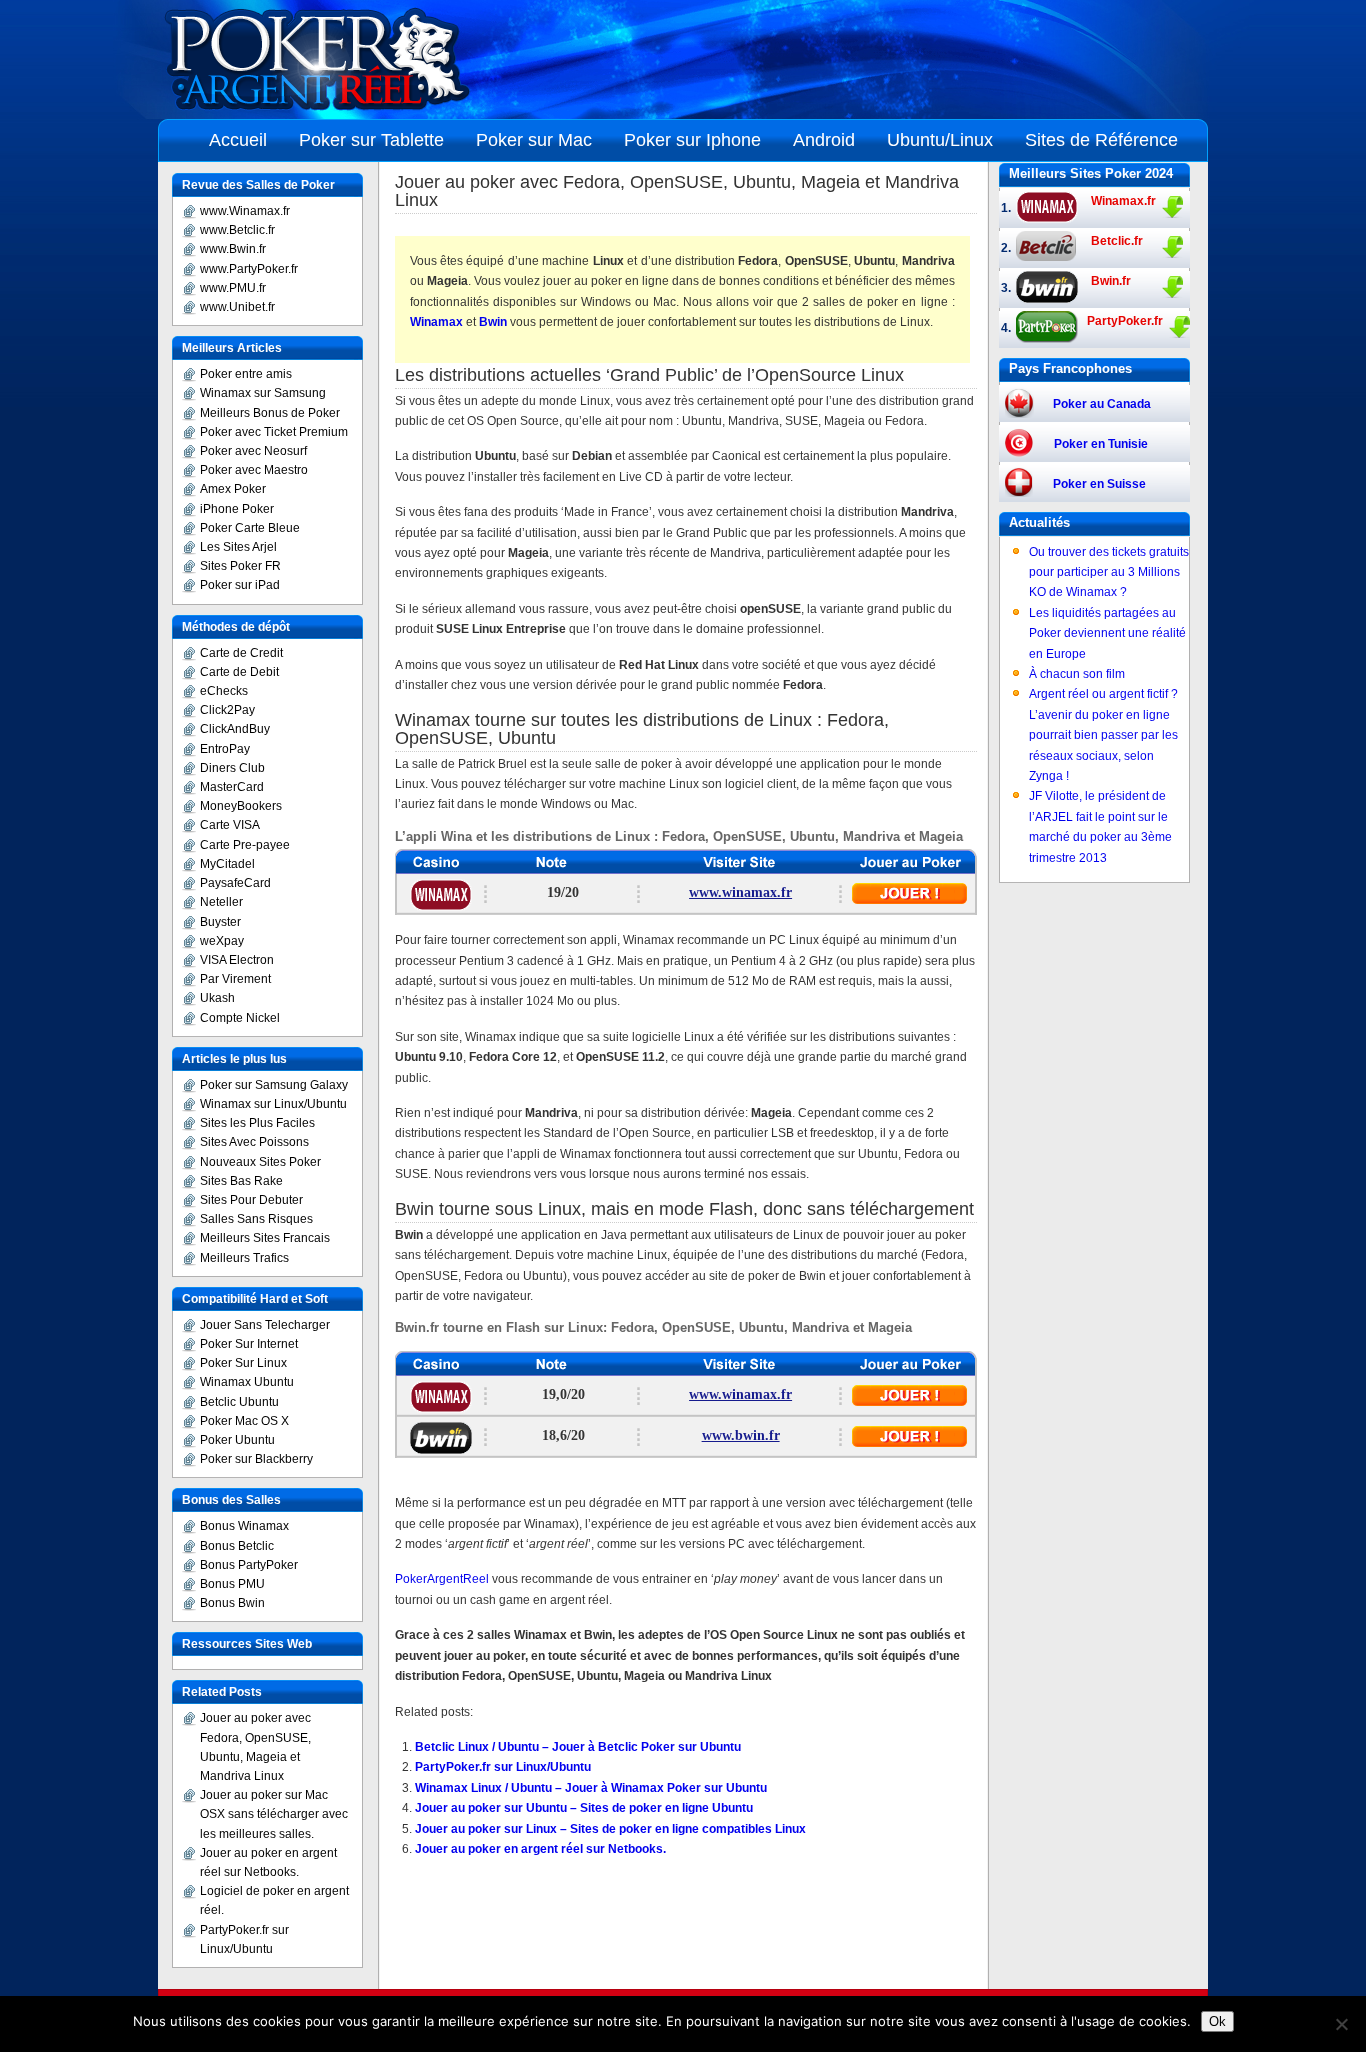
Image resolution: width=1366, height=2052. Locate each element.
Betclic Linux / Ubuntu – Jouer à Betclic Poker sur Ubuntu (578, 1747)
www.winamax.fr (740, 892)
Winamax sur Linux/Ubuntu (273, 1104)
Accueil (238, 140)
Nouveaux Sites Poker (260, 1162)
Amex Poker (233, 489)
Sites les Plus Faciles (257, 1123)
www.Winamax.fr (245, 211)
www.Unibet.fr (237, 307)
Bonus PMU (232, 1584)
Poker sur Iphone (692, 140)
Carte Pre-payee (245, 845)
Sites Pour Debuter (251, 1200)
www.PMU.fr (233, 288)
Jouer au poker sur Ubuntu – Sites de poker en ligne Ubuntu (584, 1808)
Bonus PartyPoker (249, 1565)
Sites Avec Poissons (254, 1142)
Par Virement (235, 979)
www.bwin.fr (741, 1435)
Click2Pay (227, 710)
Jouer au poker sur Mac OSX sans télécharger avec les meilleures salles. (274, 1814)
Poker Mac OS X (244, 1421)
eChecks (224, 691)
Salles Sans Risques (256, 1219)
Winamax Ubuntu (247, 1382)
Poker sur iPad (240, 585)
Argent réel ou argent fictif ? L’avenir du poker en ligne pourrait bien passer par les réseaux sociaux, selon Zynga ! (1103, 735)
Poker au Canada (1102, 404)
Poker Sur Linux (243, 1363)
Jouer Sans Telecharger (265, 1325)
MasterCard (232, 787)
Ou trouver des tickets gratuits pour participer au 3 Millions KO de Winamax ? (1109, 572)
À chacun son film (1077, 674)
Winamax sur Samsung (263, 393)
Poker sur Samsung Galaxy (274, 1085)
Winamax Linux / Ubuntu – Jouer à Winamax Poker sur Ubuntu (591, 1788)
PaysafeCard (235, 883)
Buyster (220, 922)
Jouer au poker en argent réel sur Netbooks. (540, 1849)
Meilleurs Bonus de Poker (270, 413)
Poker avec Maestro (254, 470)
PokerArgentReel (442, 1579)
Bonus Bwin (232, 1603)
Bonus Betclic (237, 1546)
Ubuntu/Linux (940, 140)
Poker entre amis (246, 374)
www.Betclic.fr (237, 230)
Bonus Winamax (244, 1526)
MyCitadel (227, 864)
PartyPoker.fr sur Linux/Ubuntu (503, 1767)
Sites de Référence (1101, 140)
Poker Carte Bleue (250, 528)
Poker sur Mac (534, 140)
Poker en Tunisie (1101, 444)
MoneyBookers (241, 806)
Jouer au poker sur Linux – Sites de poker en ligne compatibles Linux (610, 1829)
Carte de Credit (241, 653)
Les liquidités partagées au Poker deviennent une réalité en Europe (1107, 633)
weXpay (222, 941)
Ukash (217, 998)
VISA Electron (237, 960)
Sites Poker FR (240, 566)
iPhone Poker (237, 509)
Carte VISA (230, 825)
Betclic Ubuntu (239, 1402)
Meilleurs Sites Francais (265, 1238)
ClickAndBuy (235, 729)
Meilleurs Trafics (244, 1258)
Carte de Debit (239, 672)
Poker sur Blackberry (256, 1459)
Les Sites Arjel (238, 547)
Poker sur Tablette (371, 140)
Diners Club (232, 768)
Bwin (493, 322)
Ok (1217, 2021)
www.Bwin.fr (233, 249)
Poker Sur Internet (249, 1344)
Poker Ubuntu (237, 1440)
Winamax (436, 322)
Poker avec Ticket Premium (274, 432)
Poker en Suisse (1099, 484)
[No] (1341, 2024)
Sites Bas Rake (241, 1181)
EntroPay (225, 749)
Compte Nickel (240, 1018)
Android (824, 140)
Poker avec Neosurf (253, 451)
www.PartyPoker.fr (249, 269)
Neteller (221, 902)
